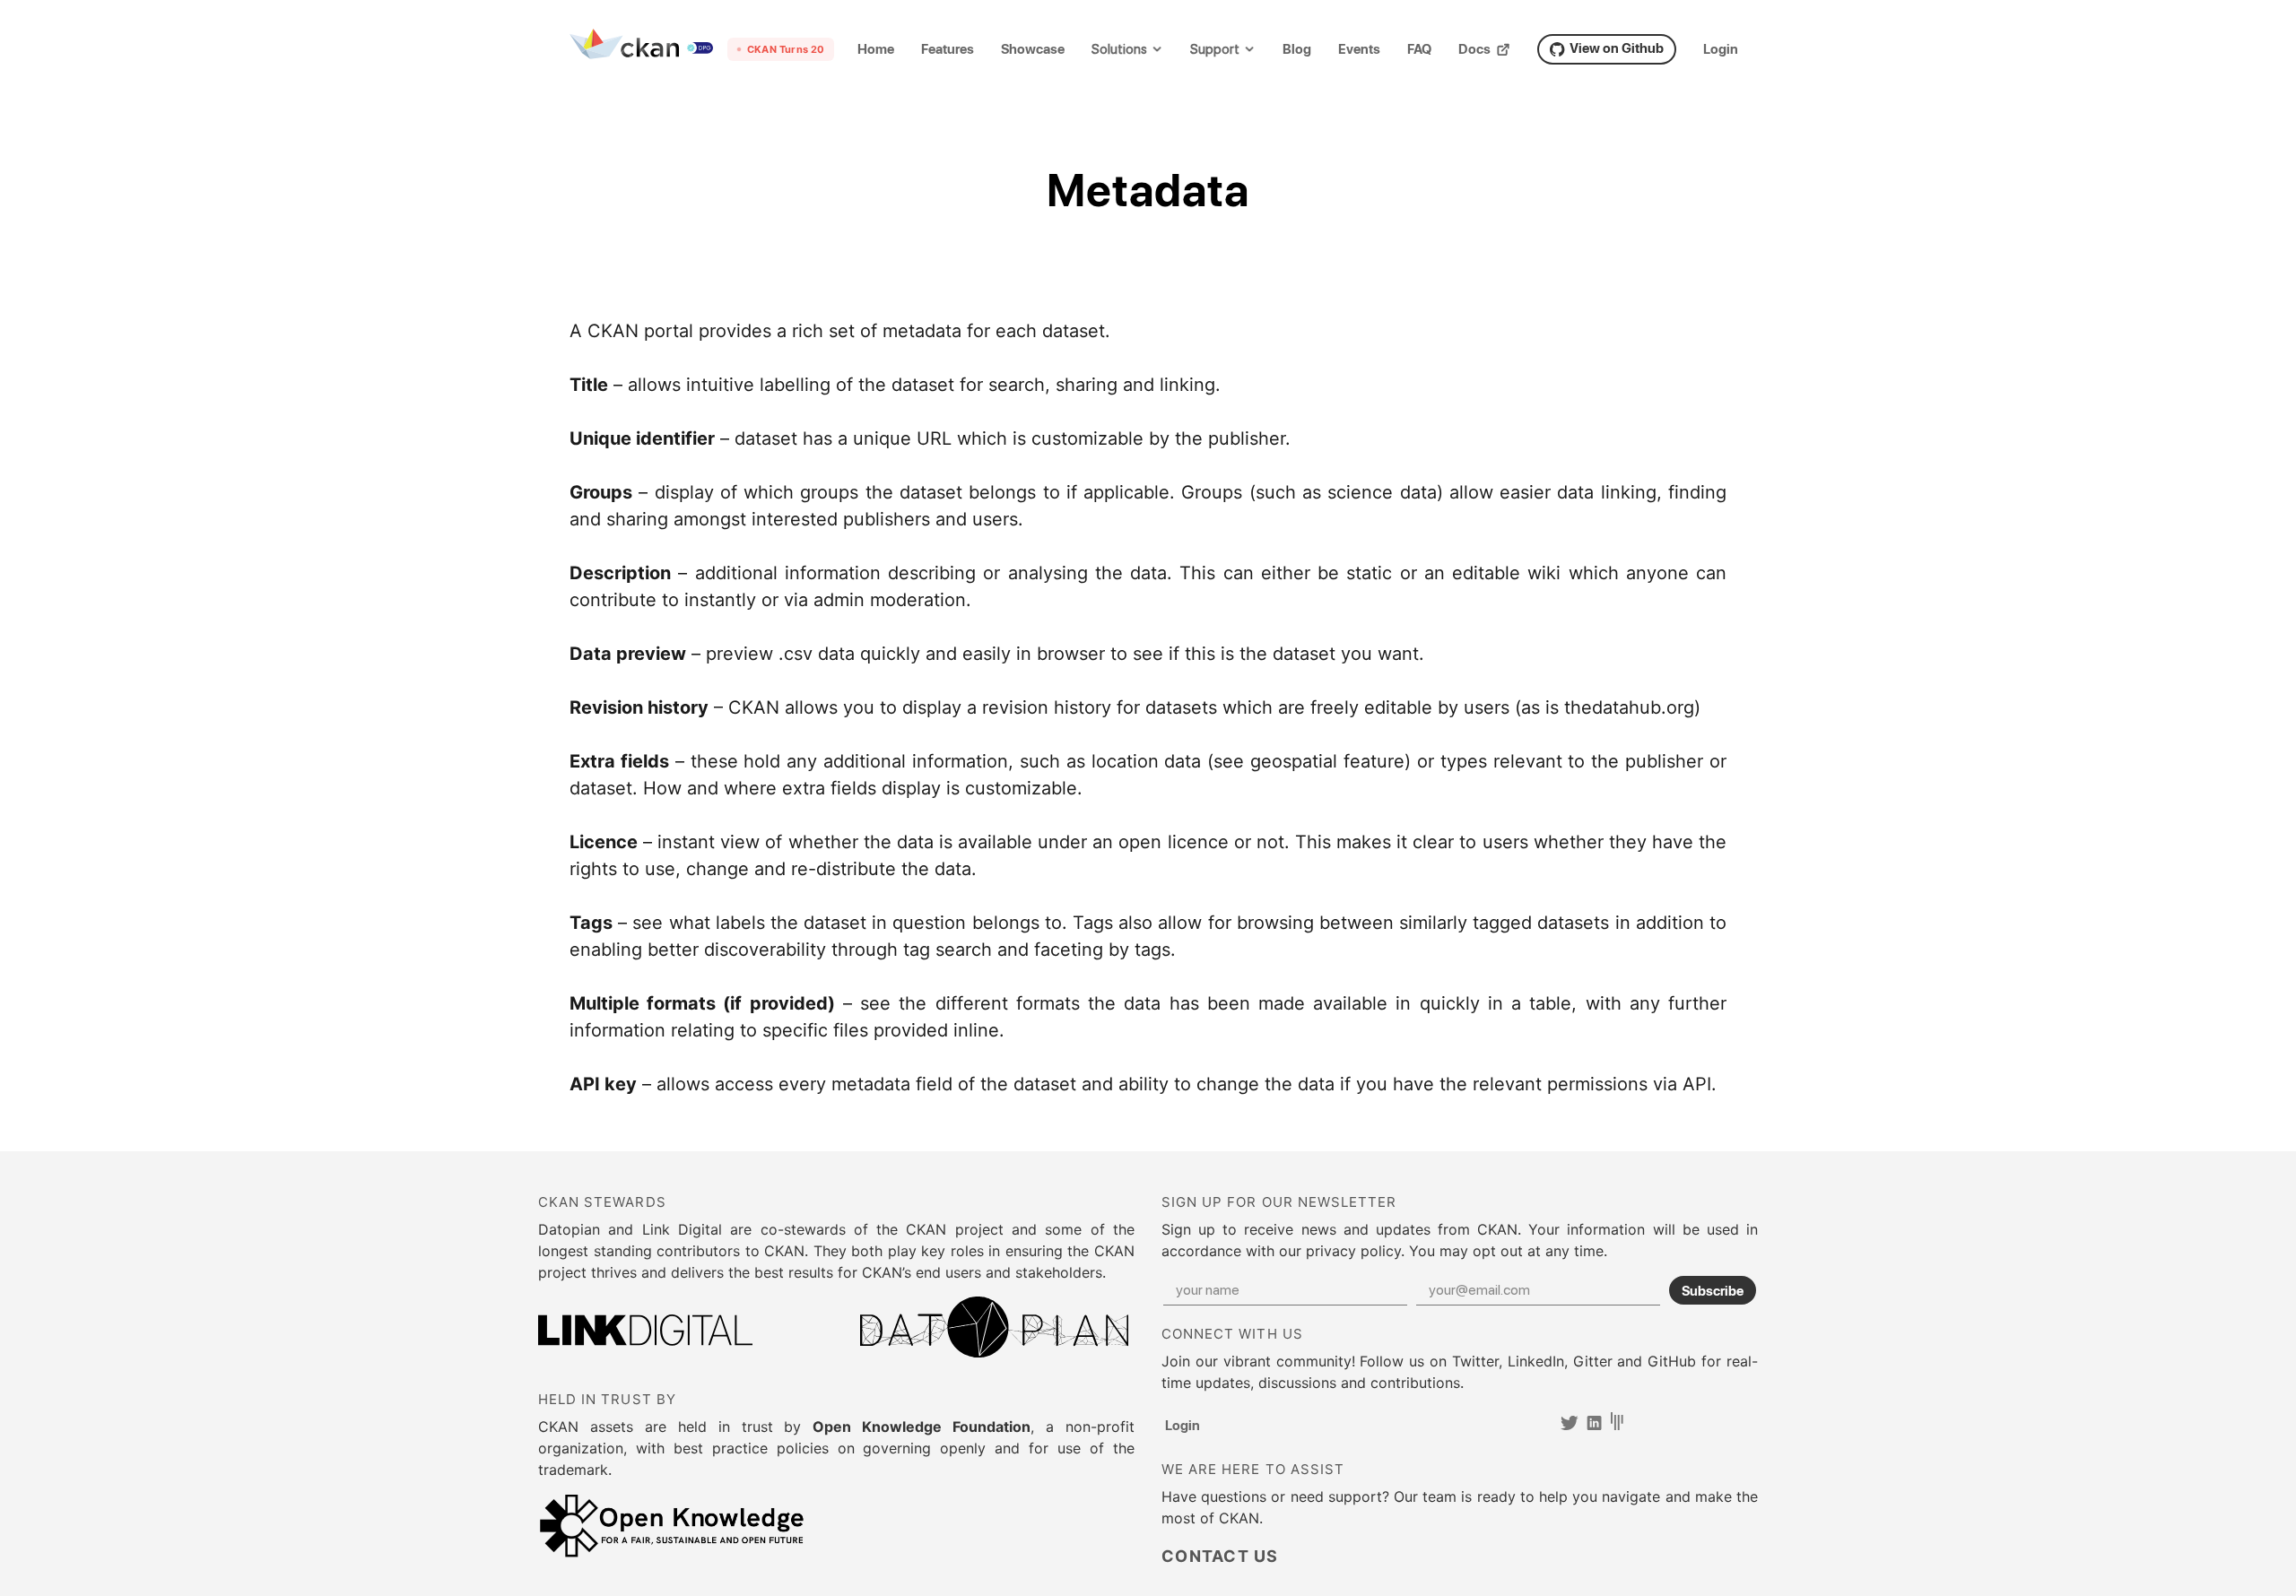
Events (1359, 49)
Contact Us (1220, 1557)
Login (1721, 49)
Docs (1474, 49)
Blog (1297, 49)
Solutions (1119, 50)
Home (876, 49)
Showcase (1033, 49)
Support (1215, 50)
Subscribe (1713, 1290)
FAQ (1419, 49)
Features (948, 49)
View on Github (1617, 48)
